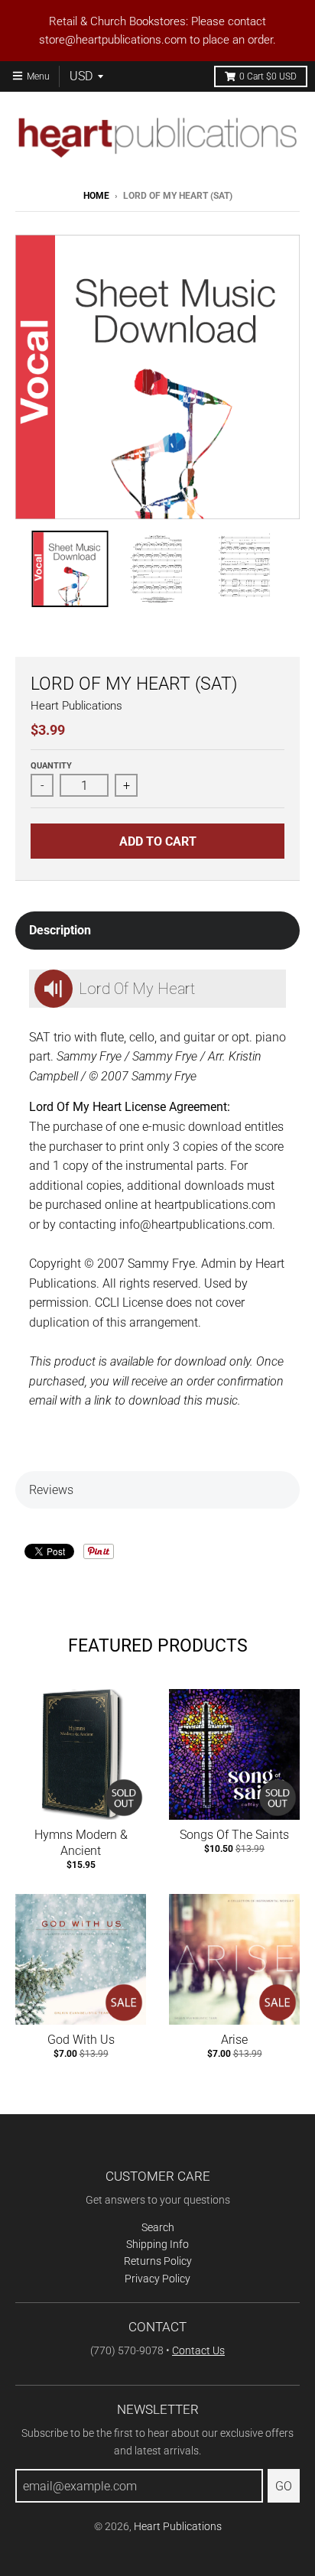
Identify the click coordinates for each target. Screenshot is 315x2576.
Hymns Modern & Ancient (81, 1843)
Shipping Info (157, 2244)
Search (158, 2227)
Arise (234, 2040)
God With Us (81, 2040)
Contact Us (198, 2350)
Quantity (51, 766)
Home (96, 196)
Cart (268, 76)
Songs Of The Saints (234, 1835)
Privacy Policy (157, 2279)
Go (284, 2486)
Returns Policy (158, 2261)
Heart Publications (76, 706)
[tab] (157, 931)
